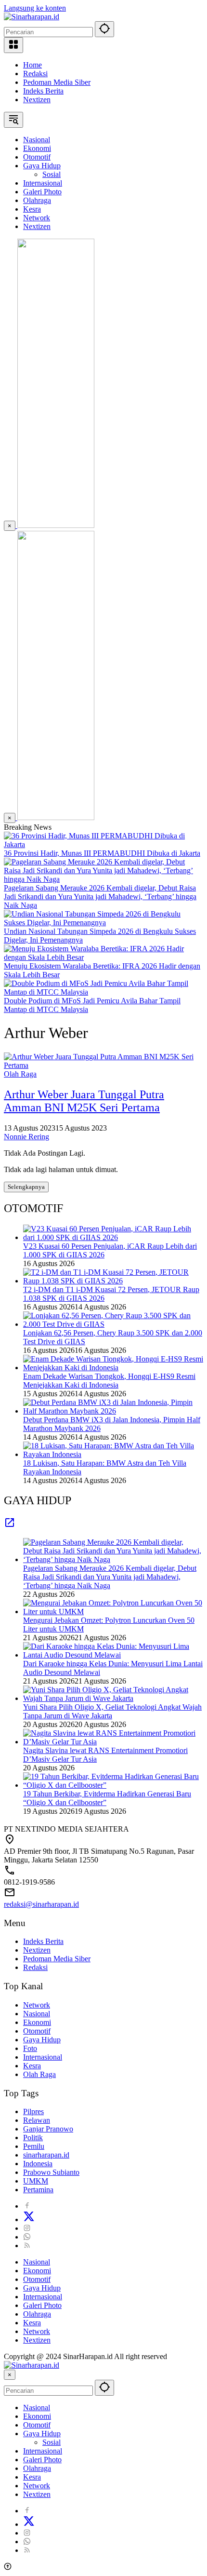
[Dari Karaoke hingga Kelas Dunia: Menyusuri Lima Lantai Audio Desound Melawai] (113, 1655)
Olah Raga (20, 1074)
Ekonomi (37, 2022)
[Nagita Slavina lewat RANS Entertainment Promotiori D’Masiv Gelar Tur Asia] (113, 1742)
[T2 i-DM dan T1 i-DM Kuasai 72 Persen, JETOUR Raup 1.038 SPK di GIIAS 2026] (113, 1281)
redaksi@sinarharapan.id (41, 1904)
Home (32, 65)
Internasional (43, 2057)
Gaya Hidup (42, 2040)
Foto (30, 2048)
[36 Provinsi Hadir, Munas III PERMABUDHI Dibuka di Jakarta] (103, 844)
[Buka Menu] (13, 45)
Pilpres (33, 2111)
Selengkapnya (26, 1187)
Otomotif (37, 2031)
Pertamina (38, 2190)
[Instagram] (27, 2228)
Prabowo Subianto (51, 2172)
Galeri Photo (42, 2305)
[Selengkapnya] (10, 1526)
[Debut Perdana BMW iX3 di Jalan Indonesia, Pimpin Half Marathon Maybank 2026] (113, 1411)
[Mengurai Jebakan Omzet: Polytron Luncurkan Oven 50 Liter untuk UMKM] (113, 1612)
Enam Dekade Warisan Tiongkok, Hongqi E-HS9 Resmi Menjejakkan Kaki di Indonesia (109, 1381)
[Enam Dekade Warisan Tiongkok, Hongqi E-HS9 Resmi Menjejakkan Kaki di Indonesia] (113, 1368)
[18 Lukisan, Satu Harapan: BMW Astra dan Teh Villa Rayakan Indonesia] (113, 1454)
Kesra (32, 2066)
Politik (33, 2138)
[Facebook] (27, 2206)
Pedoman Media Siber (57, 82)
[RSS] (27, 2246)
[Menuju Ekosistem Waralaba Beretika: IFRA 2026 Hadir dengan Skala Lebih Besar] (103, 957)
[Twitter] (29, 2219)
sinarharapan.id (46, 2155)
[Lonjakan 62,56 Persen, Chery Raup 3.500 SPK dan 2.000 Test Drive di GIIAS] (113, 1324)
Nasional (37, 2014)
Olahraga (37, 2314)
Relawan (37, 2120)
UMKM (36, 2181)
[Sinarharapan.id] (32, 17)
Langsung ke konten (35, 8)
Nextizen (37, 100)
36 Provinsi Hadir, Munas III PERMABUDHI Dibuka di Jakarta (102, 853)
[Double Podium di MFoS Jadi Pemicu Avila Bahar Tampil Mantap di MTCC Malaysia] (103, 992)
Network (37, 2005)
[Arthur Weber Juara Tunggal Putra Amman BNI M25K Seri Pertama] (103, 1065)
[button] (104, 29)
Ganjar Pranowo (48, 2129)
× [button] (10, 2375)
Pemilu (34, 2146)
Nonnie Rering (26, 1137)
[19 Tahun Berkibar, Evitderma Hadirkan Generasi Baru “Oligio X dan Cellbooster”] (113, 1785)
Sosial (52, 2442)
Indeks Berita (43, 91)
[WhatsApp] (27, 2237)
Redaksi (35, 74)
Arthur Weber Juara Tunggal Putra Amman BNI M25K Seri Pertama (84, 1101)
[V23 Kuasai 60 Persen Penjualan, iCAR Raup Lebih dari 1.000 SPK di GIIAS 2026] (113, 1237)
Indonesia (38, 2164)
